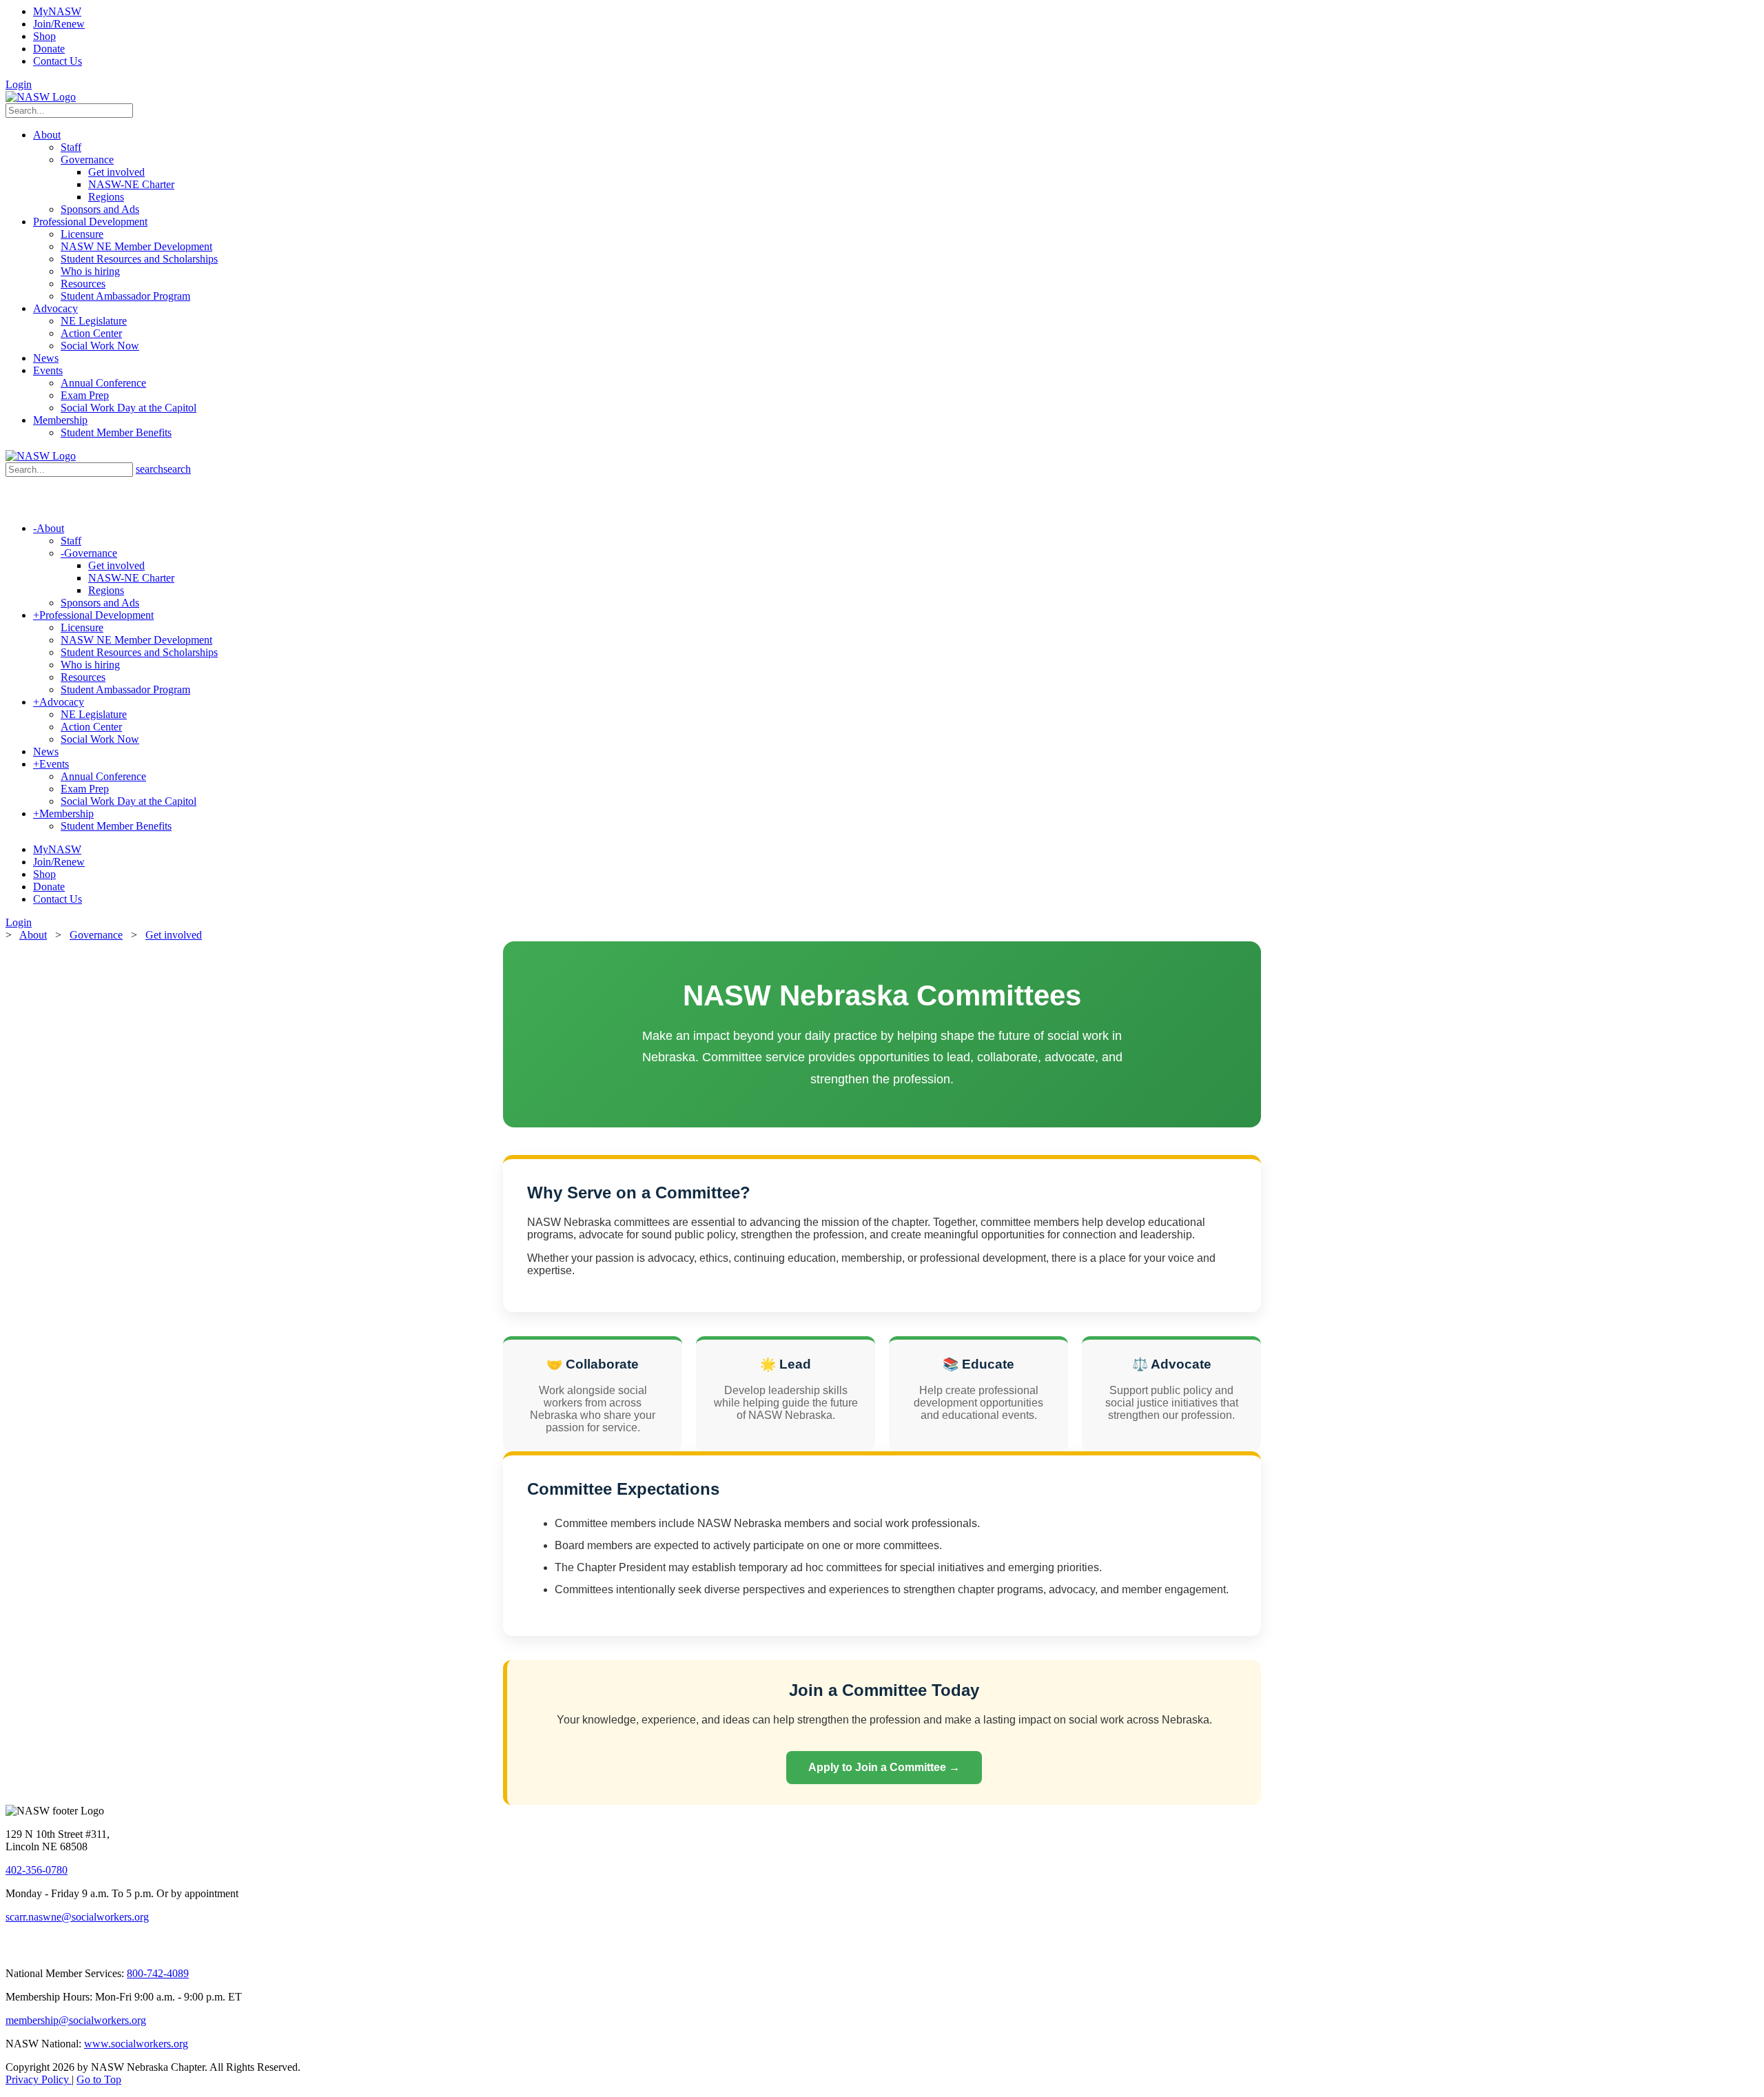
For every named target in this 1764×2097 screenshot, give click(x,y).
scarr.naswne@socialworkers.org (77, 1917)
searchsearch (163, 469)
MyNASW (57, 11)
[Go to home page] (41, 97)
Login (19, 84)
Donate (49, 49)
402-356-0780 (37, 1870)
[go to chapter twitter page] (14, 1950)
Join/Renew (59, 24)
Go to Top (99, 2079)
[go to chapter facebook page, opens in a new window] (30, 1950)
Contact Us (58, 61)
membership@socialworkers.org (76, 2020)
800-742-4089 (158, 1973)
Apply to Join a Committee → (884, 1767)
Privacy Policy (39, 2079)
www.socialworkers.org (136, 2044)
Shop (44, 36)
